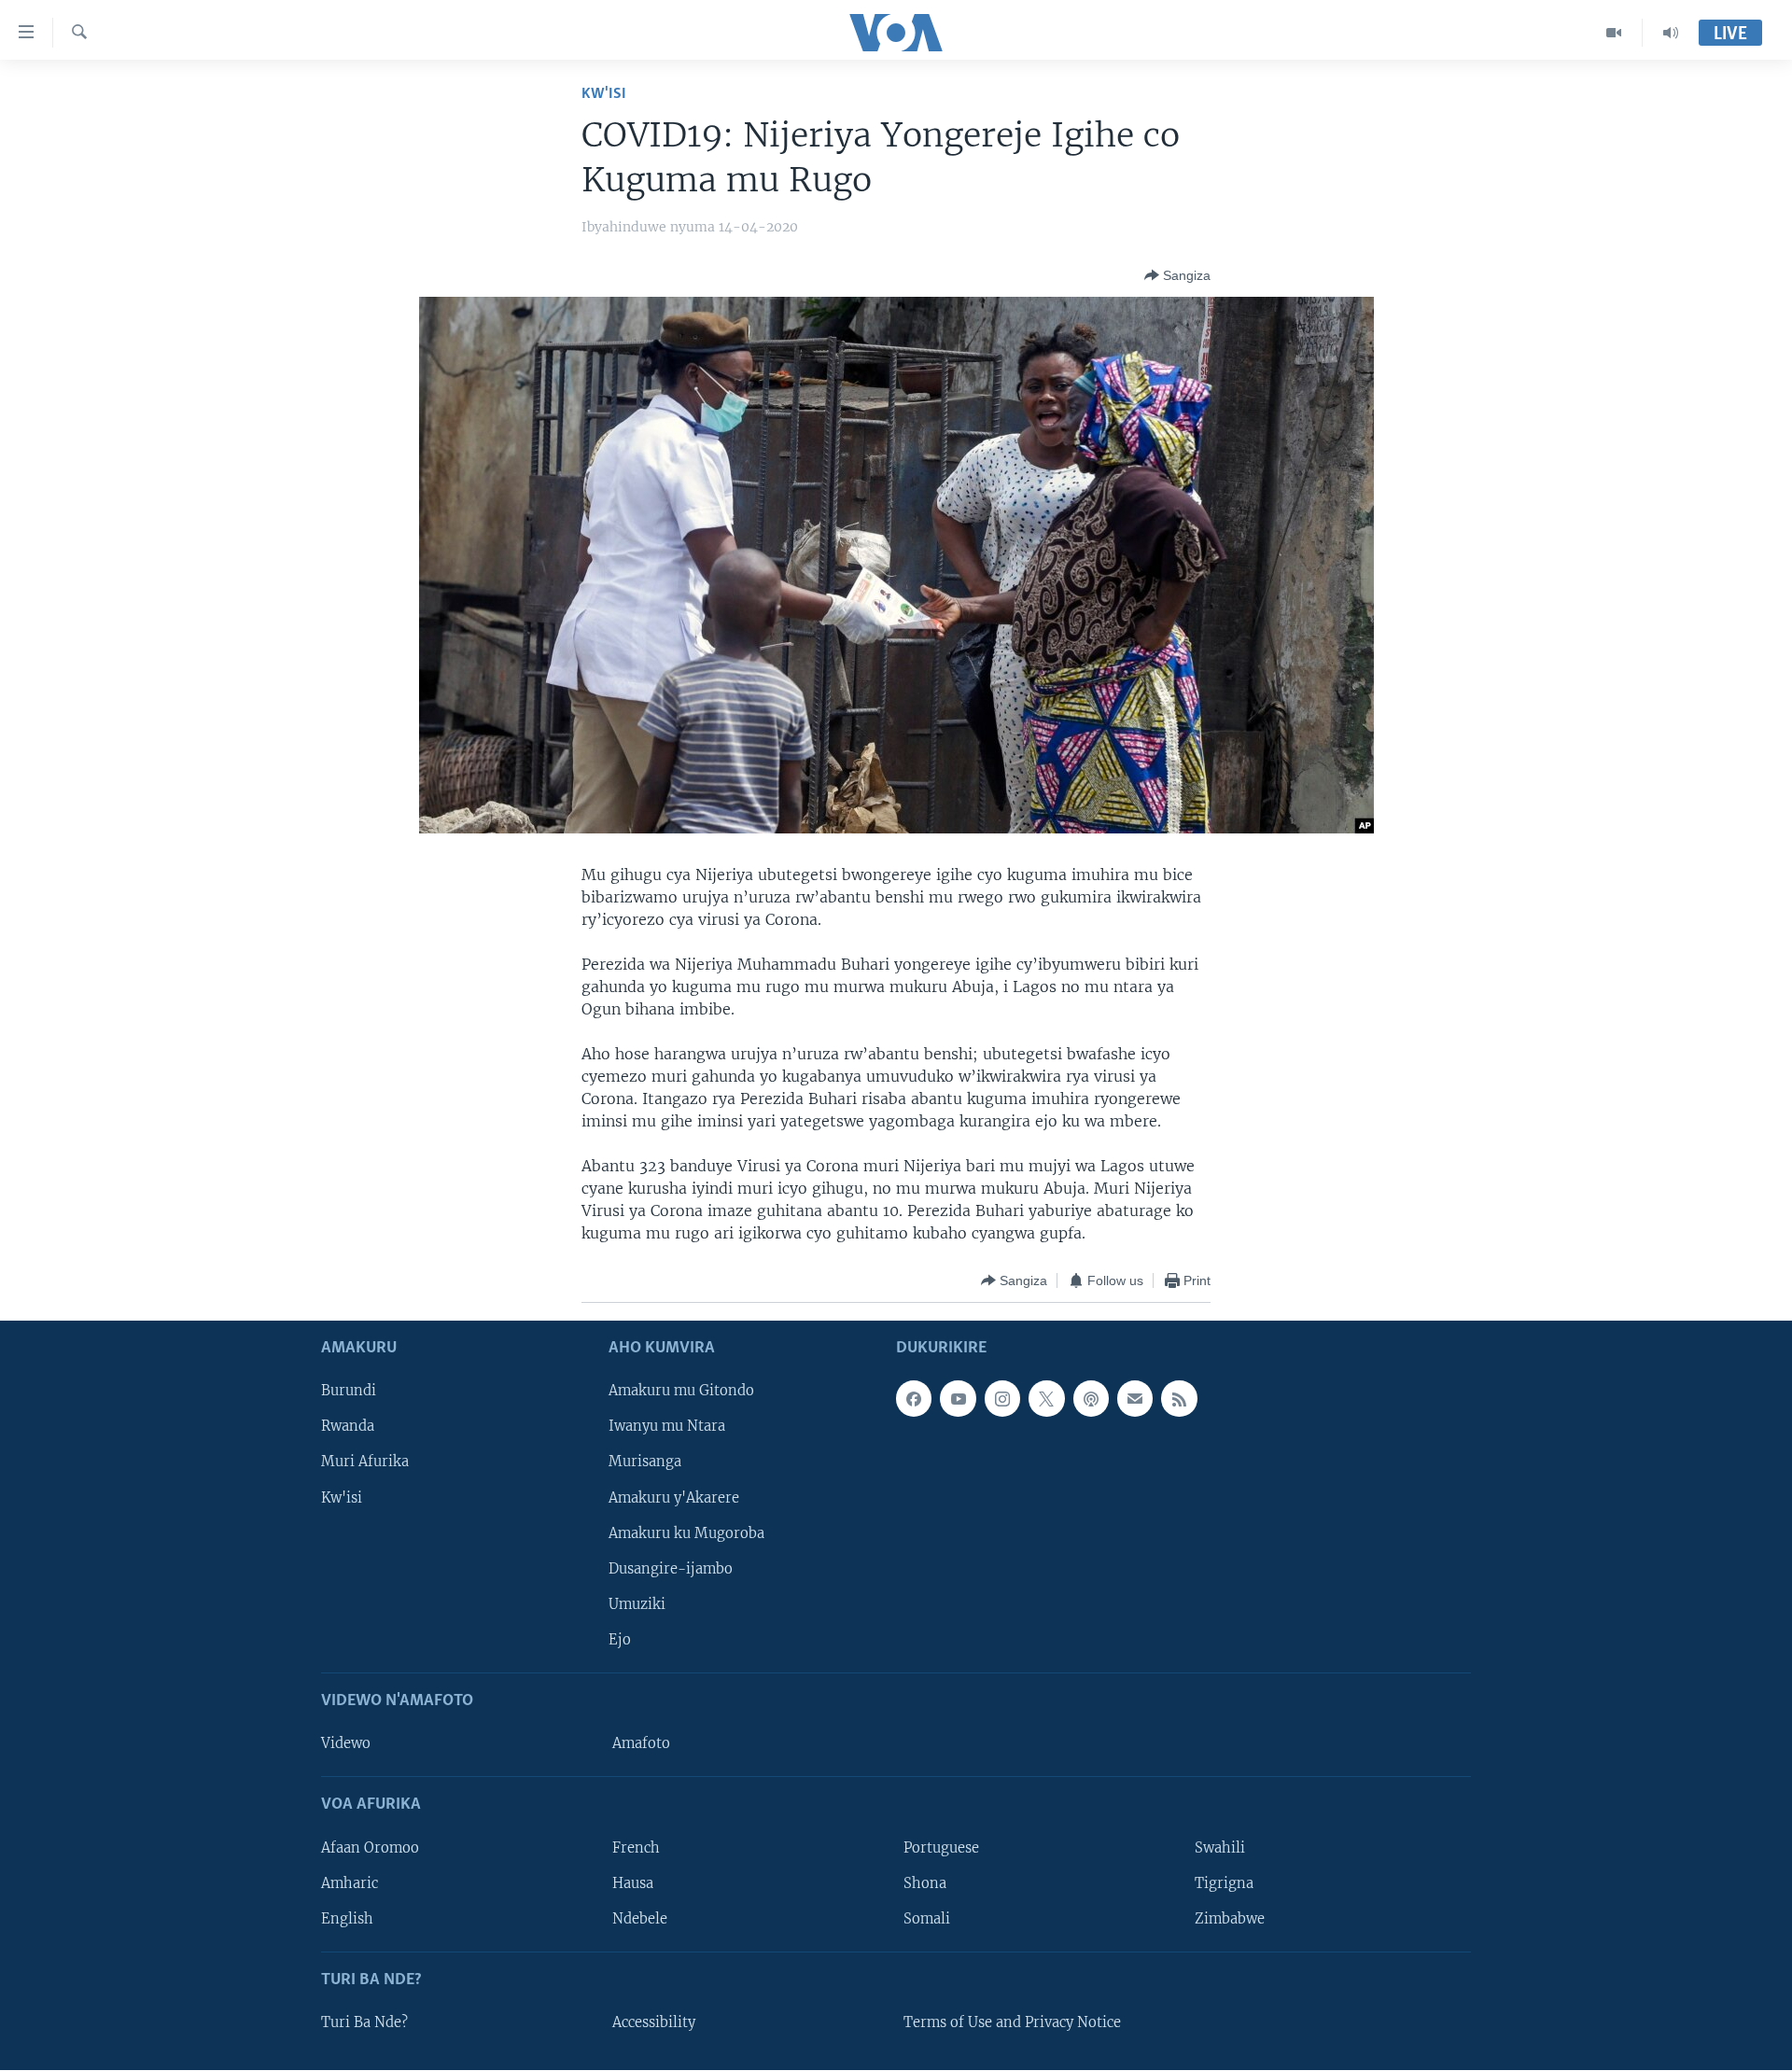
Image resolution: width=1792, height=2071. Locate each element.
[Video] (1614, 33)
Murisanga (645, 1462)
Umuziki (637, 1604)
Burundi (349, 1392)
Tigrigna (1224, 1883)
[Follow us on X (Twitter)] (1046, 1399)
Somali (927, 1919)
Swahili (1220, 1848)
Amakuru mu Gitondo (681, 1392)
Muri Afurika (365, 1462)
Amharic (350, 1883)
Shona (925, 1883)
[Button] (1177, 275)
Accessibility (654, 2022)
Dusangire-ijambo (671, 1569)
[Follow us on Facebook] (914, 1399)
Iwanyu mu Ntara (667, 1427)
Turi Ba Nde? (364, 2022)
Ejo (620, 1640)
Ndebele (640, 1919)
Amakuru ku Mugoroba (686, 1533)
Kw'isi (604, 94)
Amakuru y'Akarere (674, 1498)
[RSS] (1179, 1399)
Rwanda (348, 1427)
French (636, 1848)
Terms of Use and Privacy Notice (1012, 2022)
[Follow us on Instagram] (1002, 1399)
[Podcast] (1091, 1399)
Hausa (633, 1883)
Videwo (346, 1744)
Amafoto (641, 1744)
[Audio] (1671, 33)
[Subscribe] (1135, 1399)
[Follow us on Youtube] (958, 1399)
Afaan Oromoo (370, 1848)
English (347, 1919)
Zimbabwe (1230, 1919)
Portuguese (941, 1848)
